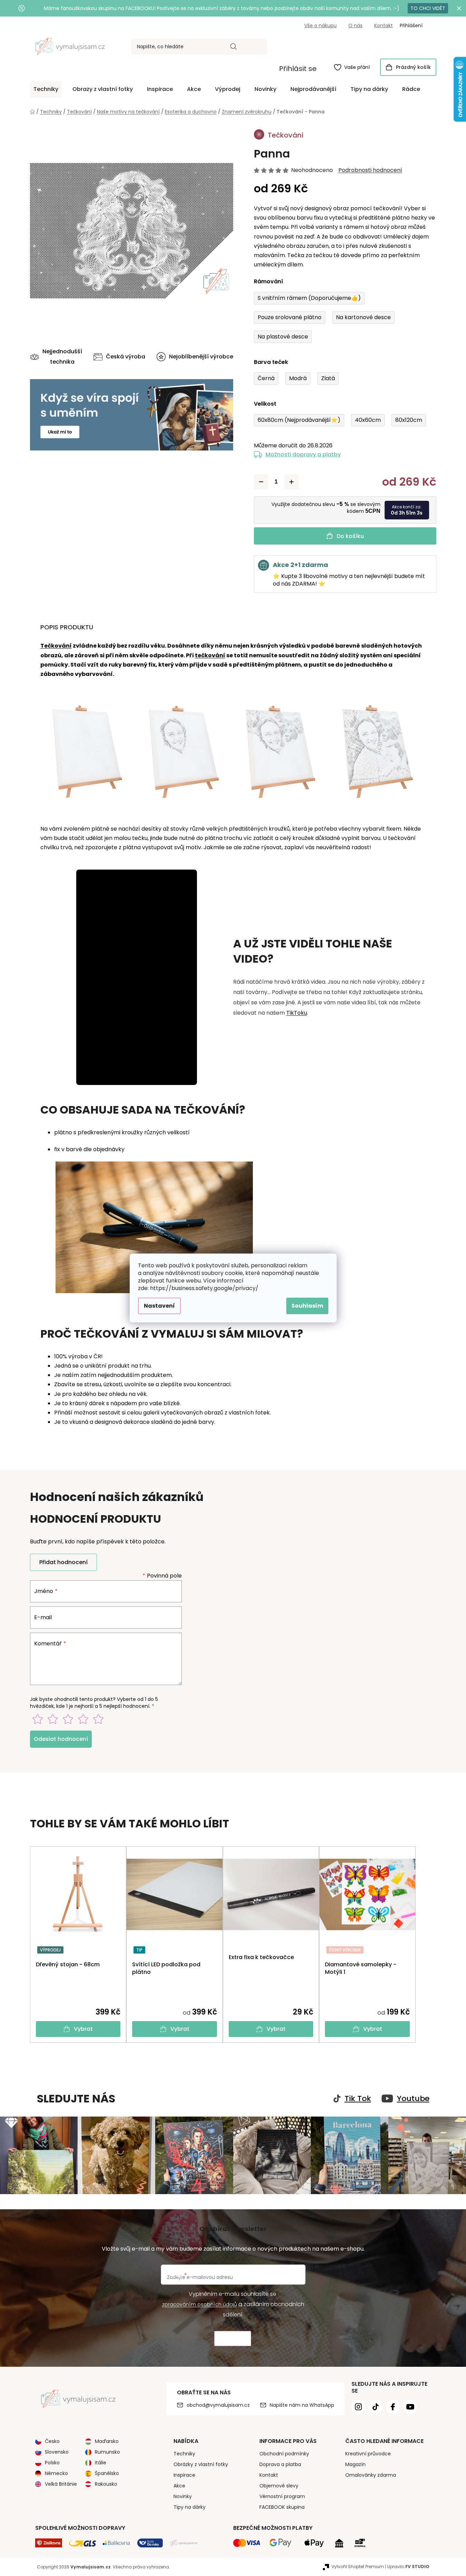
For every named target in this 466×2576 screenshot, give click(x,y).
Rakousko (106, 2484)
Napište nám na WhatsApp (302, 2405)
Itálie (101, 2463)
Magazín (355, 2464)
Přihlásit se (298, 69)
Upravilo (408, 2567)
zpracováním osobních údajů (200, 2304)
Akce (179, 2486)
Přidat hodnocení (63, 1562)
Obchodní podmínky (284, 2454)
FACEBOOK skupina (282, 2507)
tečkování (210, 655)
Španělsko (107, 2473)
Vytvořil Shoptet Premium (358, 2567)
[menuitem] (46, 89)
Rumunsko (107, 2452)
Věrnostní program (282, 2496)
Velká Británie (61, 2484)
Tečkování (56, 646)
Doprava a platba (280, 2464)
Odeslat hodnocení (61, 1739)
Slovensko (57, 2452)
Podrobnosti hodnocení (370, 170)
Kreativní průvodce (368, 2454)
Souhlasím (307, 1306)
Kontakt (384, 26)
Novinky (183, 2496)
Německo (56, 2473)
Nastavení (159, 1306)
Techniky (184, 2454)
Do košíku (350, 536)
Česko (52, 2441)
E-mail (43, 1617)
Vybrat (83, 2029)
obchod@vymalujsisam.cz (218, 2405)
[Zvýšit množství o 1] (291, 482)
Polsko (52, 2463)
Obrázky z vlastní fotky (201, 2464)
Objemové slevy (279, 2486)
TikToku (297, 1013)
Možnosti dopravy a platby (303, 454)
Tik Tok (358, 2099)
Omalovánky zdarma (371, 2475)
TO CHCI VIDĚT (428, 8)
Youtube (413, 2099)
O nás (355, 26)
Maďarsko (107, 2441)
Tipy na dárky (190, 2507)
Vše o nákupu (320, 26)
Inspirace (184, 2475)
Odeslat (233, 2339)
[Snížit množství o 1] (261, 482)
